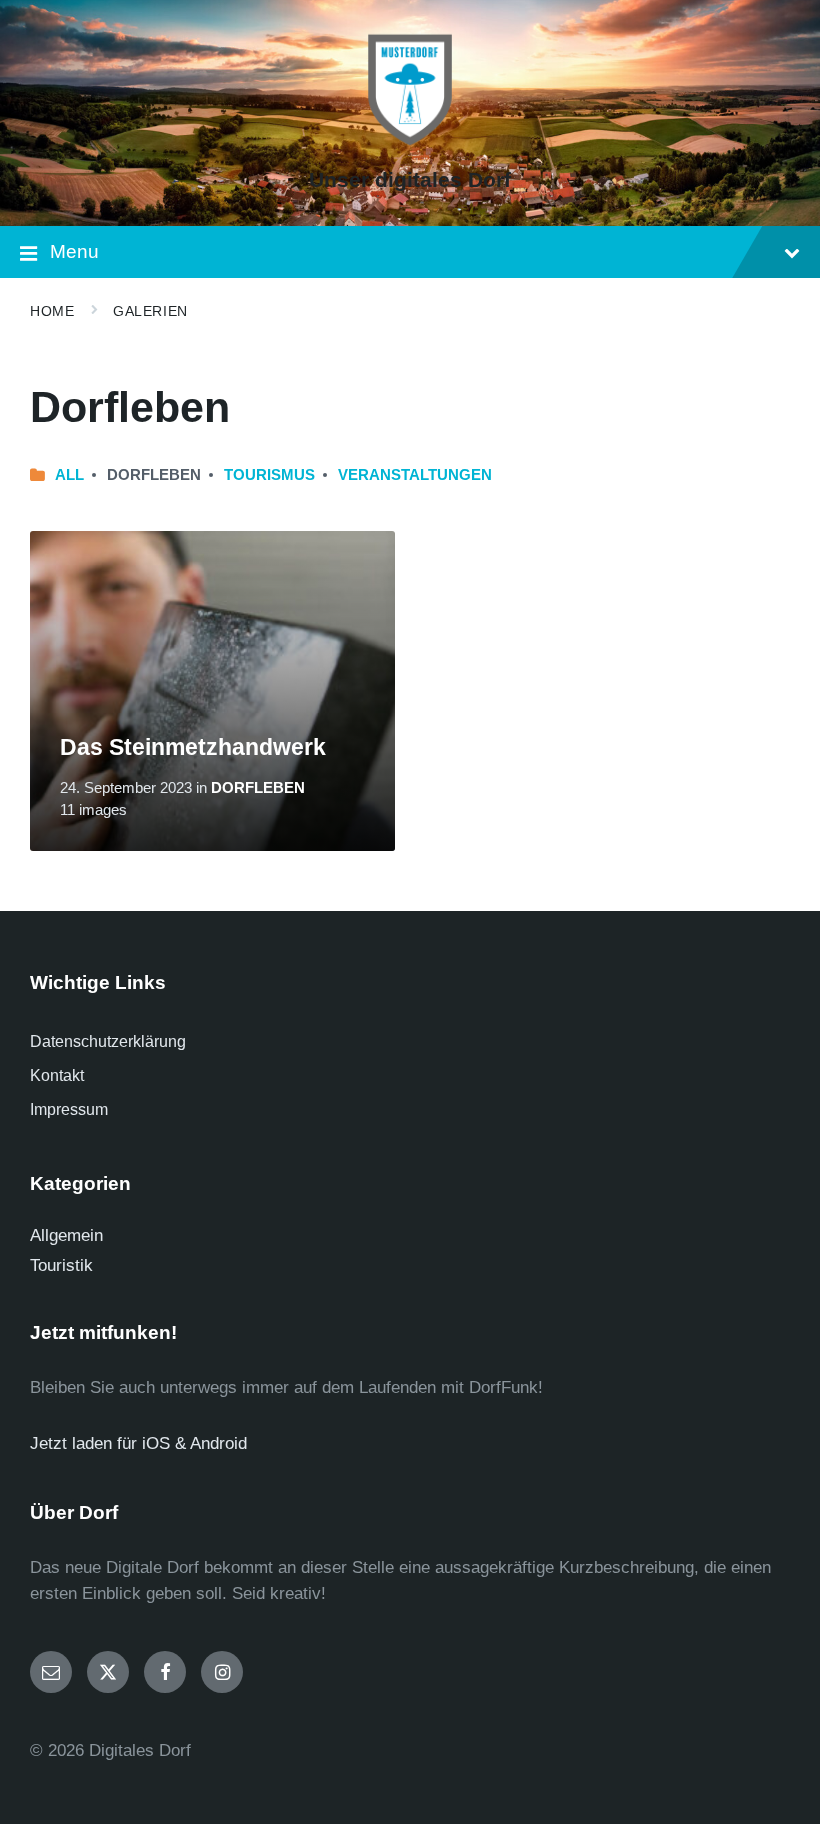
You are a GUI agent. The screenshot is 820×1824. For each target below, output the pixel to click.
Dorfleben (258, 788)
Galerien (150, 311)
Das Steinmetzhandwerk (193, 747)
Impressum (69, 1109)
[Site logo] (410, 144)
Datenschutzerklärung (108, 1041)
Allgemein (66, 1235)
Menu (74, 251)
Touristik (61, 1265)
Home (52, 311)
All (69, 475)
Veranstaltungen (415, 475)
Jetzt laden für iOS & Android (138, 1443)
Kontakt (57, 1075)
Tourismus (269, 475)
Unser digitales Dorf (410, 180)
